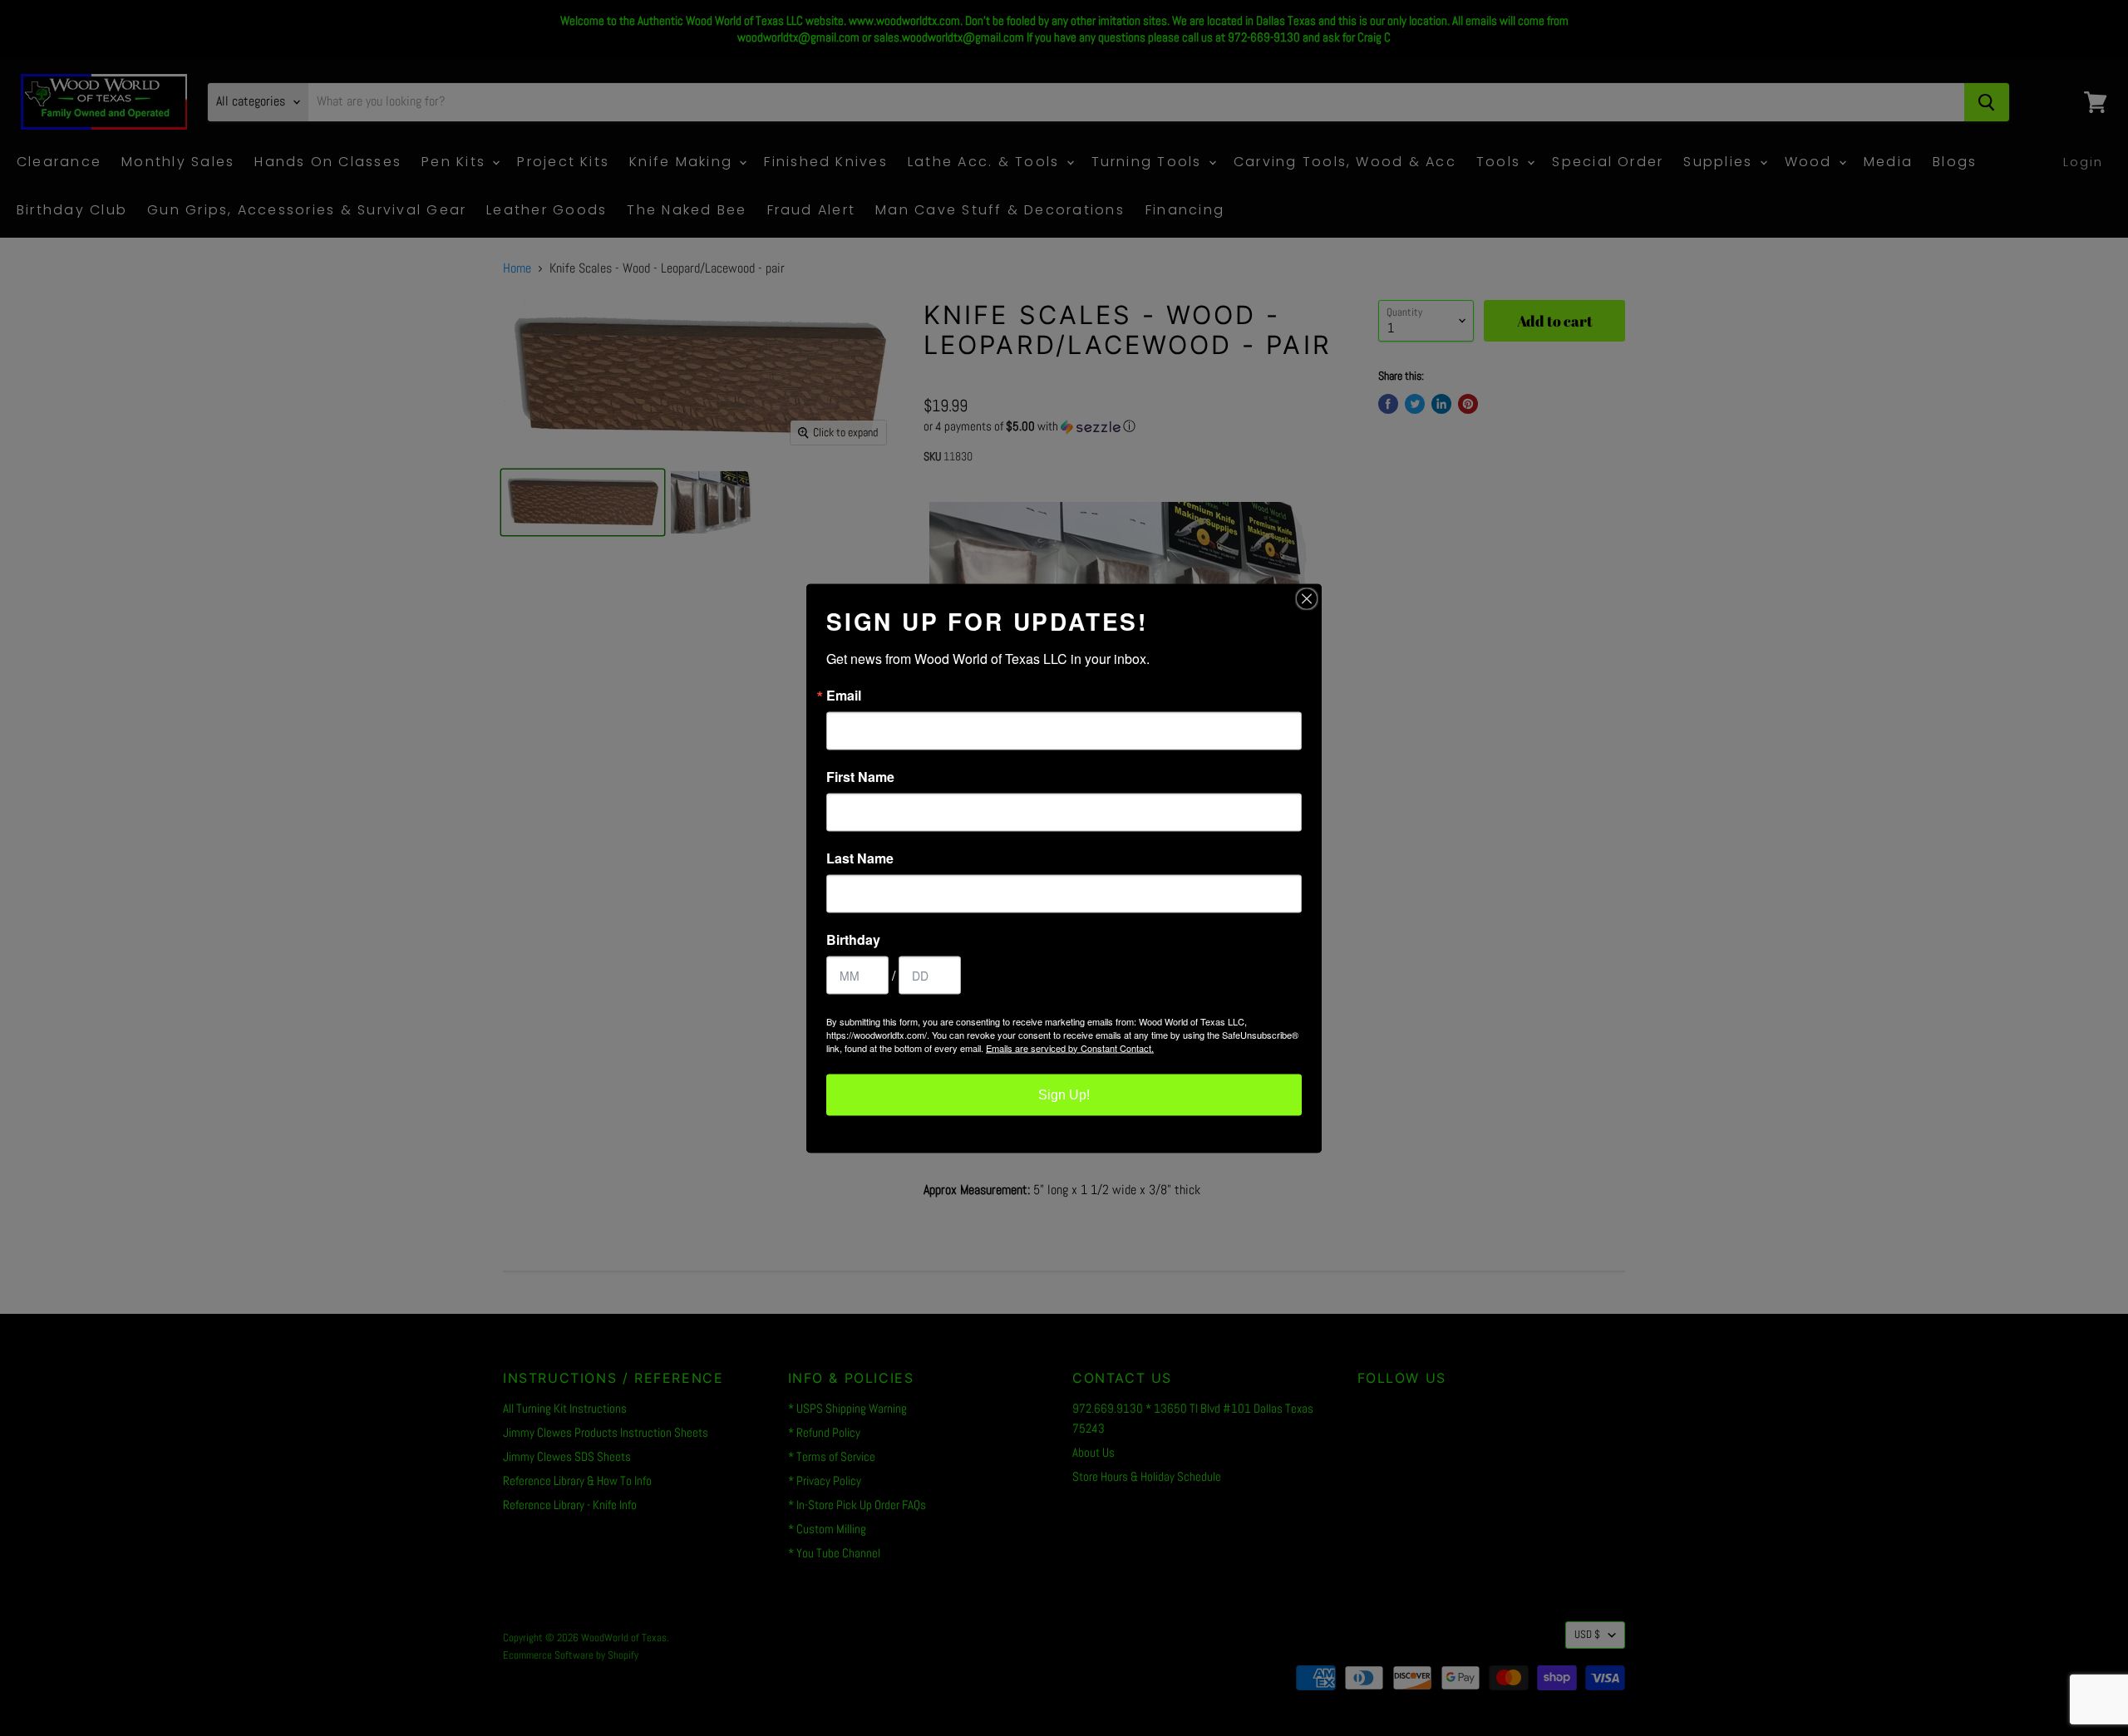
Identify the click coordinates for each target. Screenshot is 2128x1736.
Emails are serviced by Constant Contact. (1070, 1047)
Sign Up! (1064, 1094)
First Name (860, 776)
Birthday (853, 939)
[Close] (1307, 598)
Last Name (860, 858)
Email (844, 695)
